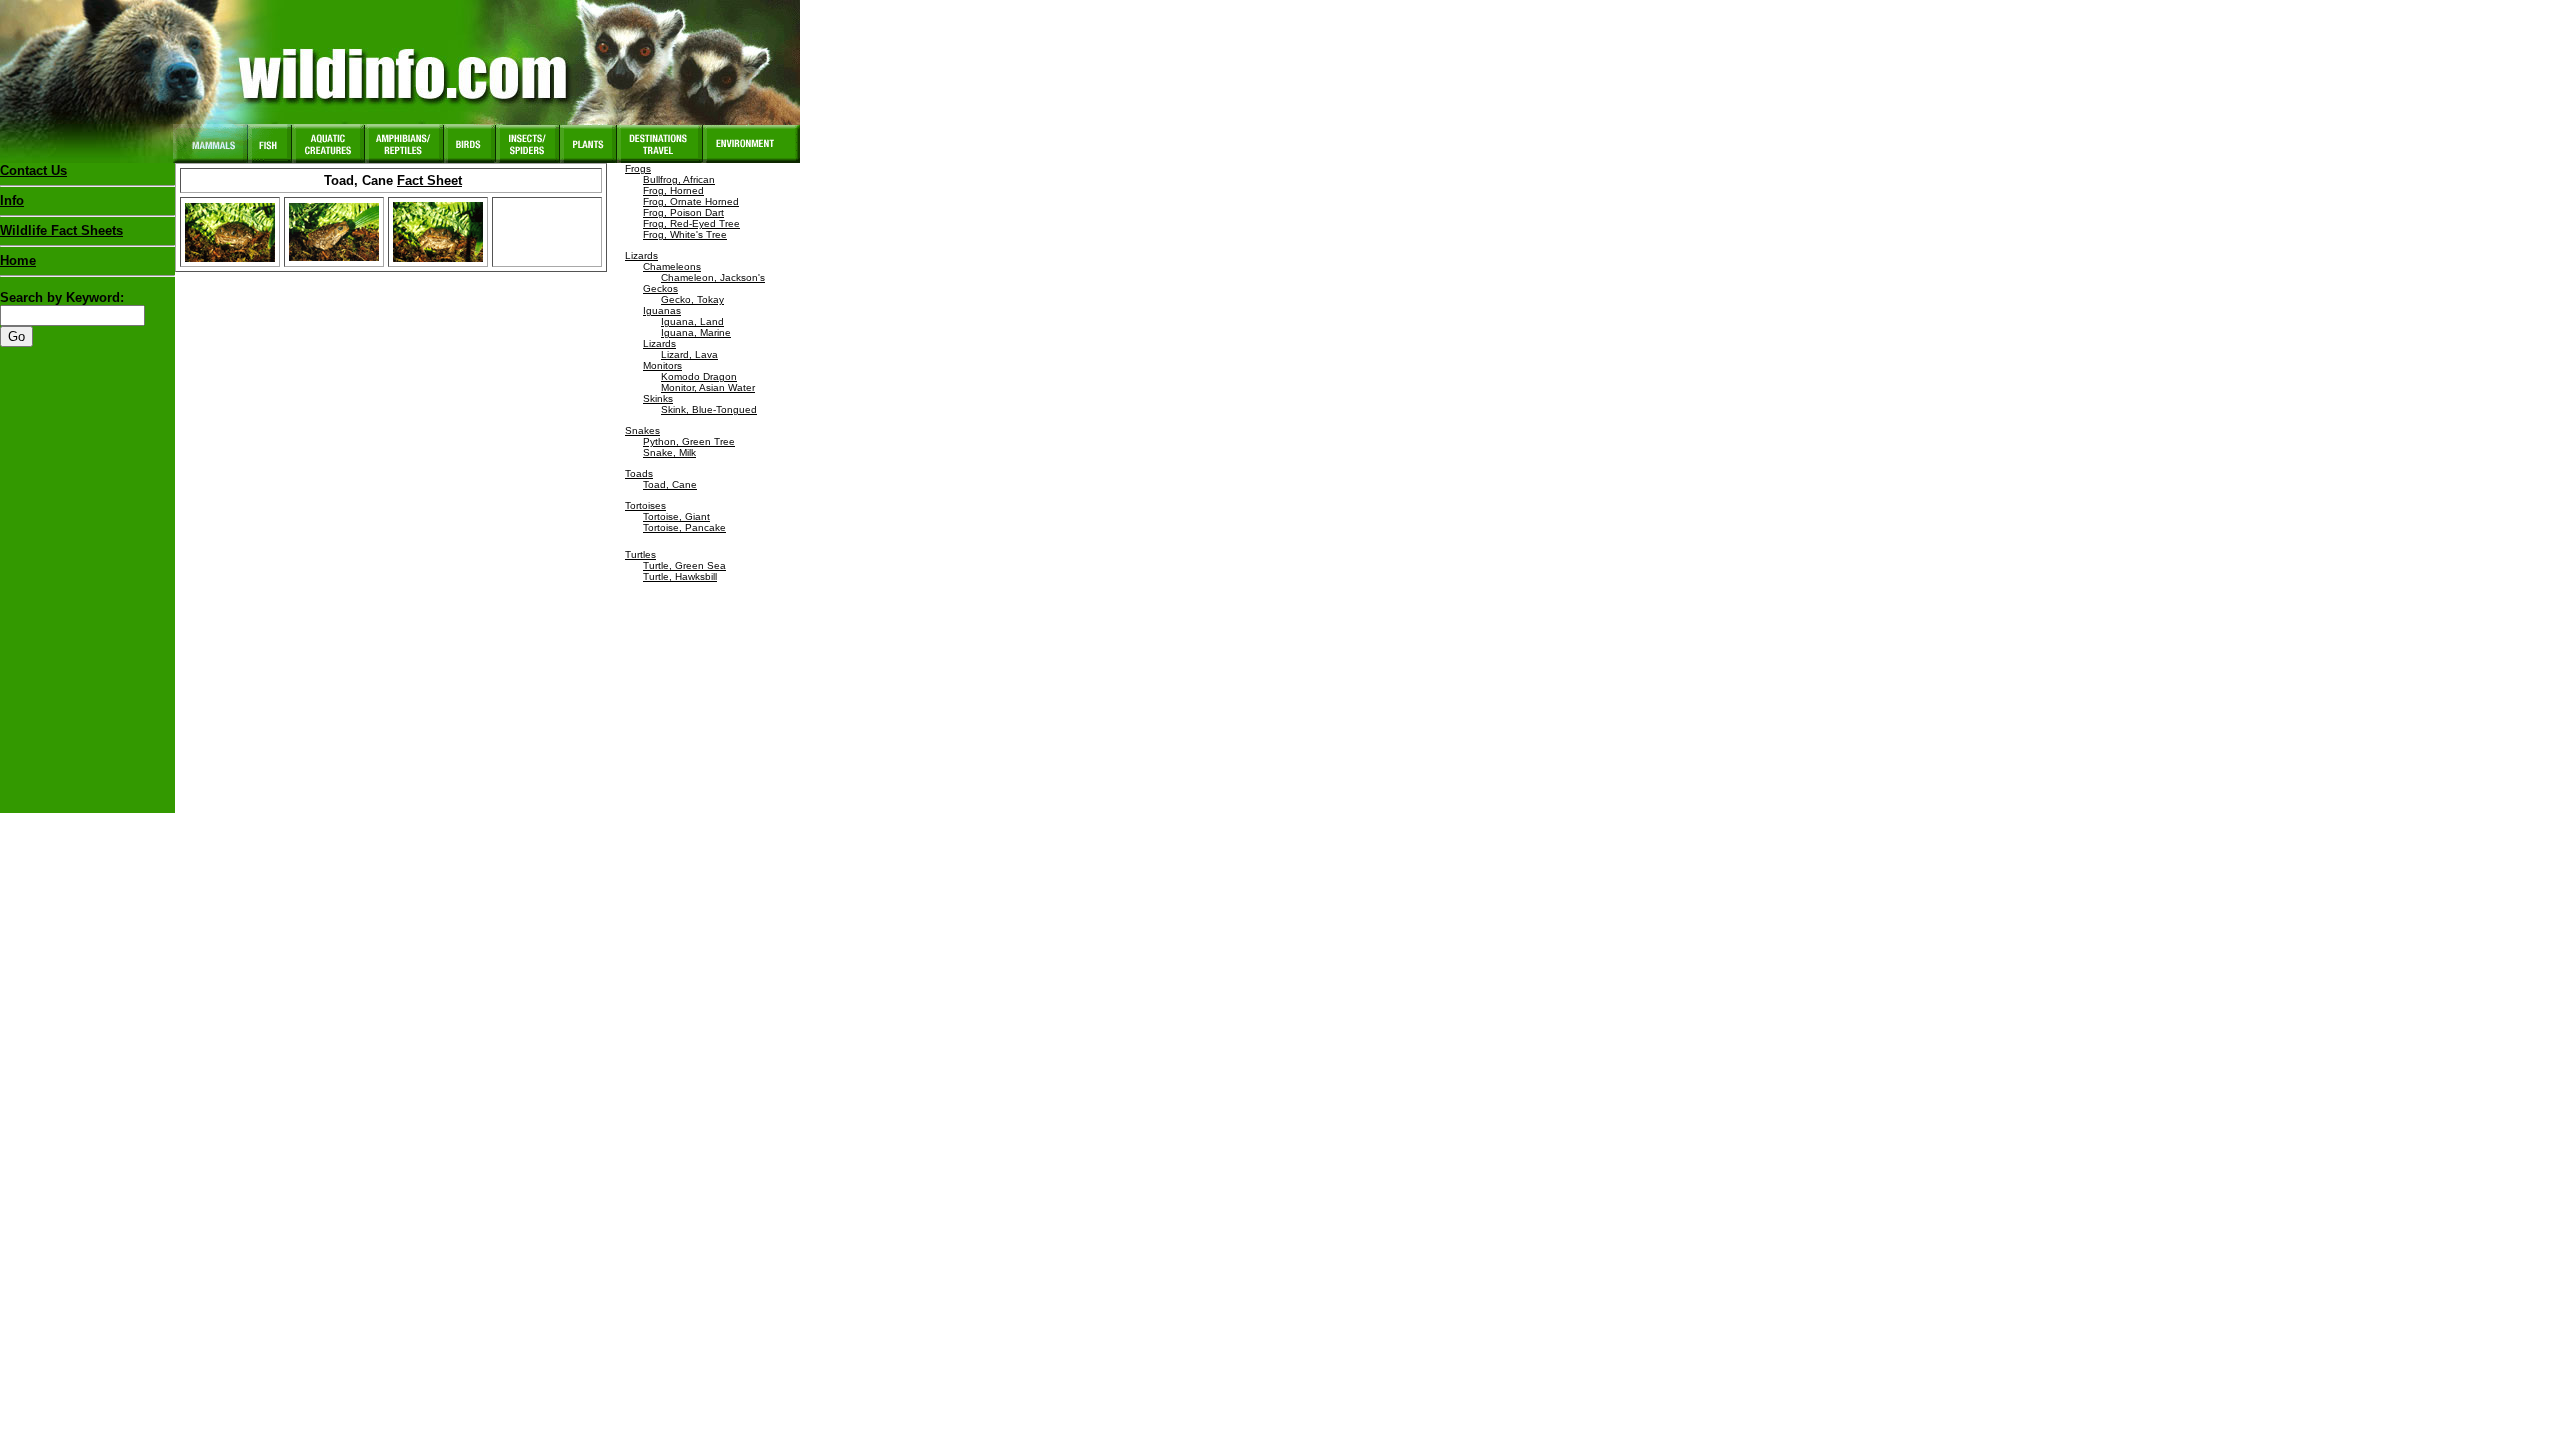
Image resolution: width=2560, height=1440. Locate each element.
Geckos (660, 288)
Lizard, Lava (689, 354)
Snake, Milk (669, 452)
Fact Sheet (429, 180)
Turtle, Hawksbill (680, 576)
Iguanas (662, 310)
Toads (639, 473)
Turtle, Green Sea (684, 565)
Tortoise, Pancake (684, 527)
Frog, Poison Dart (683, 212)
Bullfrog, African (679, 179)
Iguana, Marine (696, 332)
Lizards (641, 255)
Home (18, 260)
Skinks (658, 398)
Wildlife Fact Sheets (61, 230)
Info (12, 200)
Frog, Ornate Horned (691, 201)
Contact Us (33, 170)
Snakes (642, 430)
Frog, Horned (673, 190)
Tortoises (645, 505)
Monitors (662, 365)
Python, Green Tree (689, 441)
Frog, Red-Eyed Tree (691, 223)
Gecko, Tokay (692, 299)
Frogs (638, 168)
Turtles (640, 554)
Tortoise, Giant (676, 516)
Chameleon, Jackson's (713, 277)
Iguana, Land (692, 321)
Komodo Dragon (699, 376)
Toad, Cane (670, 484)
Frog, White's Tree (685, 234)
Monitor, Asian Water (708, 387)
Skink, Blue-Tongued (709, 409)
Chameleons (672, 266)
